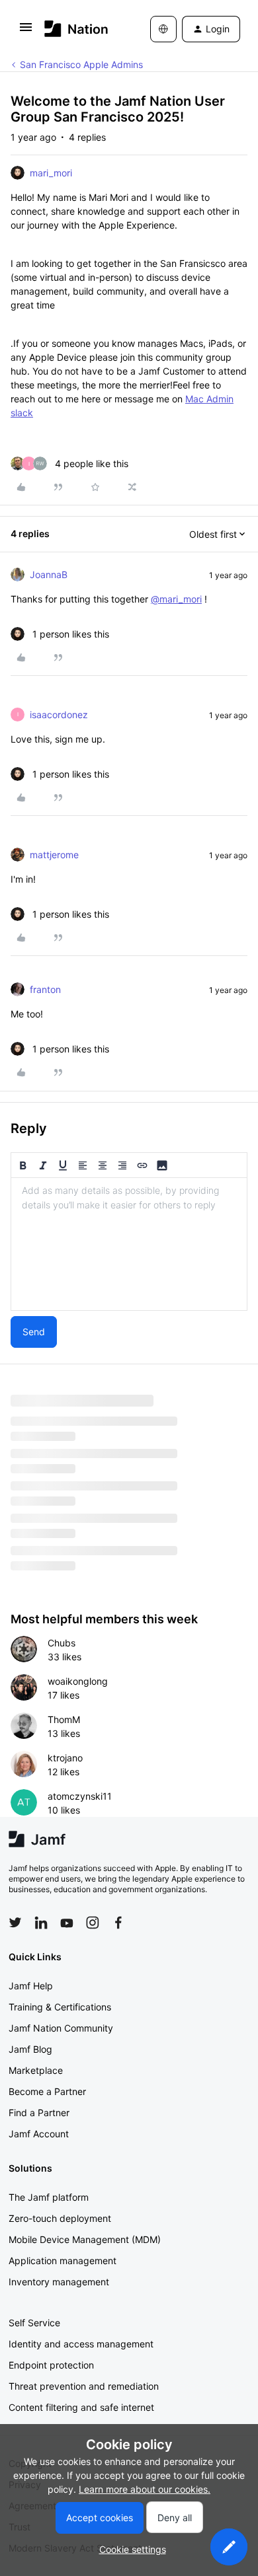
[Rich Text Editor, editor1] (129, 1244)
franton (45, 989)
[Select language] (163, 29)
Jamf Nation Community (61, 2028)
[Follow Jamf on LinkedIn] (41, 1923)
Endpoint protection (51, 2365)
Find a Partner (39, 2113)
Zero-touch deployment (60, 2218)
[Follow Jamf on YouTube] (67, 1923)
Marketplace (36, 2070)
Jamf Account (39, 2134)
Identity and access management (81, 2344)
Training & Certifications (60, 2007)
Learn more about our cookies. (145, 2489)
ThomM (64, 1719)
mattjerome (54, 855)
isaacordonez (59, 715)
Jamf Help (31, 1986)
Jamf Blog (30, 2049)
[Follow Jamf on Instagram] (93, 1923)
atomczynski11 (80, 1796)
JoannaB (49, 574)
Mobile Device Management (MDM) (85, 2239)
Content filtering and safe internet (81, 2407)
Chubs (62, 1643)
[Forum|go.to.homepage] (76, 29)
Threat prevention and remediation (84, 2386)
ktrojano (65, 1758)
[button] (26, 31)
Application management (63, 2261)
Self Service (34, 2323)
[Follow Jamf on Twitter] (15, 1923)
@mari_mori (176, 599)
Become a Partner (47, 2091)
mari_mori (51, 173)
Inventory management (59, 2282)
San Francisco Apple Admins (81, 64)
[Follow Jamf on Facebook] (118, 1923)
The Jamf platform (49, 2197)
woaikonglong (78, 1681)
